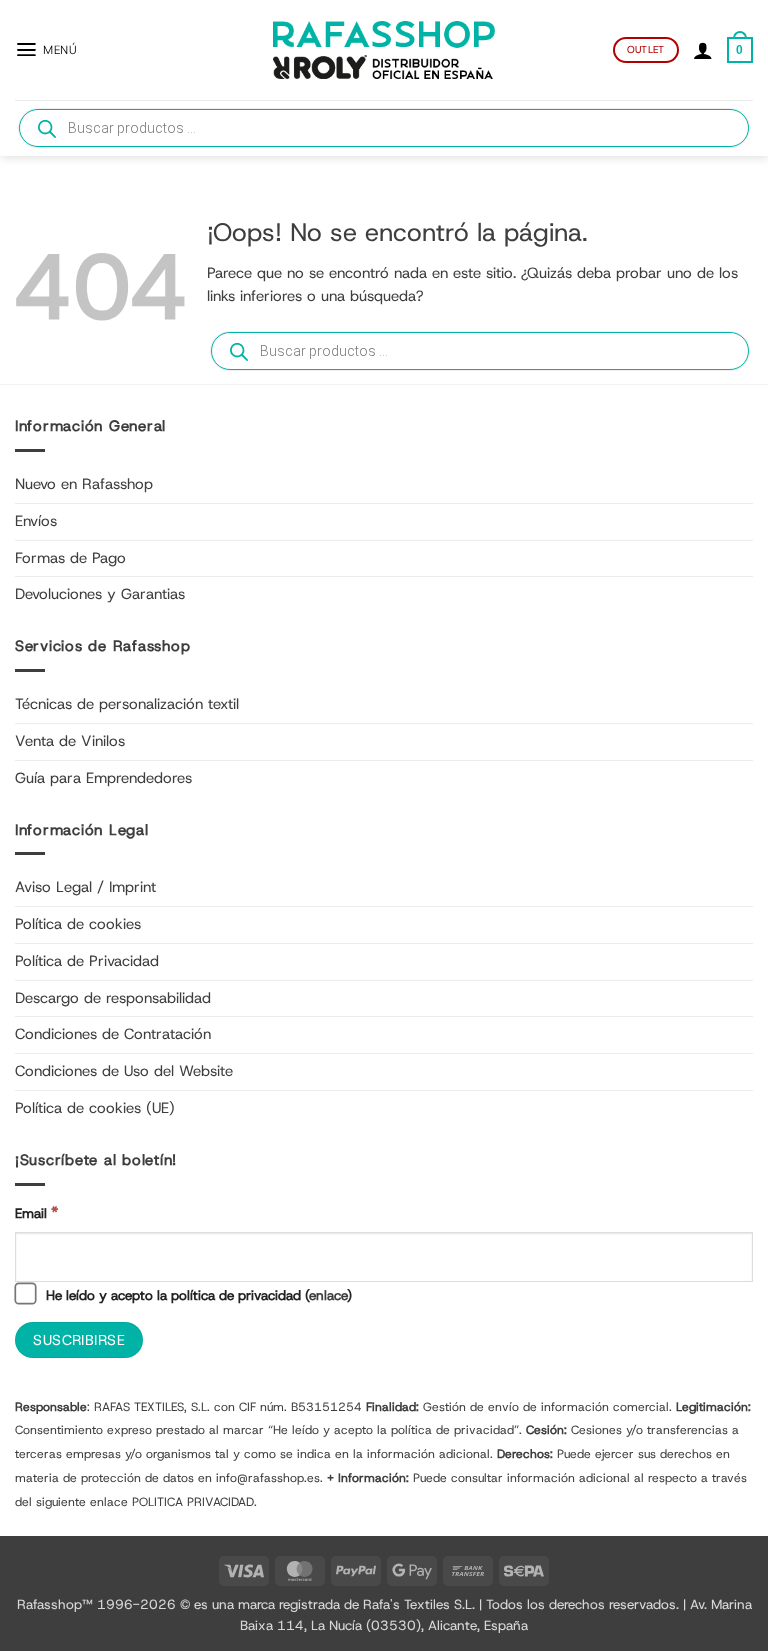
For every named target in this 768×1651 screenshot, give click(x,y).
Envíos (36, 521)
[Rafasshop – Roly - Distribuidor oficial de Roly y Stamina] (384, 50)
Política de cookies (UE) (95, 1108)
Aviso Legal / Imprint (85, 887)
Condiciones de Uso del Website (124, 1071)
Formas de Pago (70, 558)
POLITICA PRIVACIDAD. (194, 1502)
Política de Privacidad (87, 961)
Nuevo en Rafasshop (84, 484)
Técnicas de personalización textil (127, 704)
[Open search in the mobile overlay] (384, 128)
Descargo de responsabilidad (113, 998)
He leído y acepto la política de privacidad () (197, 1295)
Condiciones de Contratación (113, 1034)
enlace (328, 1295)
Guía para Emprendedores (103, 778)
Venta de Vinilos (70, 741)
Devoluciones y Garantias (100, 594)
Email (36, 1212)
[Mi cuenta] (703, 50)
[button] (46, 49)
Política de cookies (78, 924)
